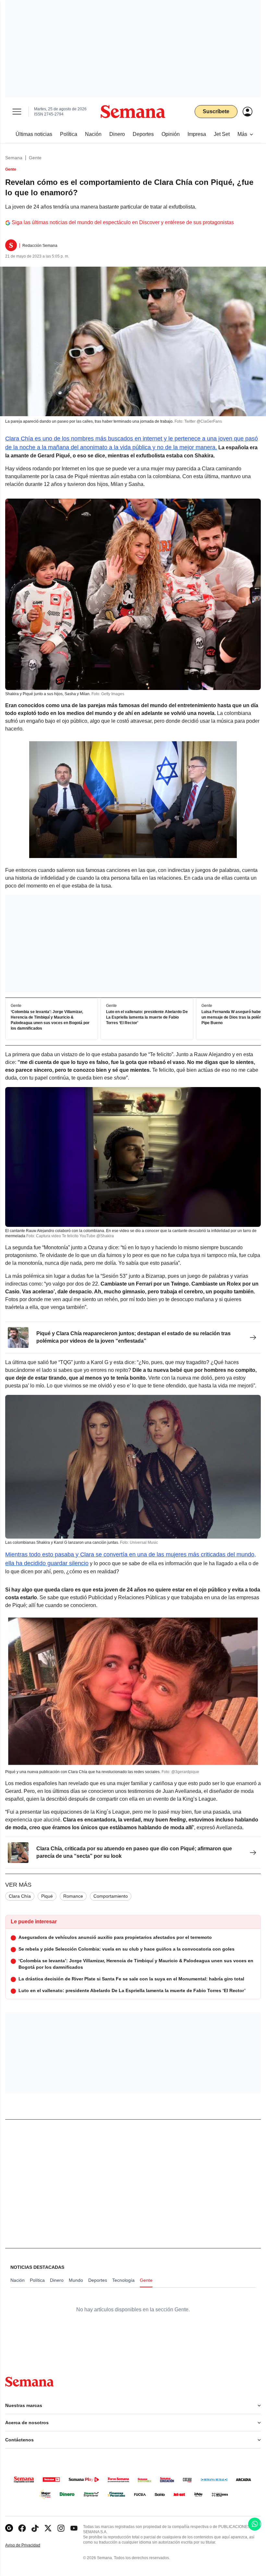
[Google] (9, 2528)
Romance (73, 1896)
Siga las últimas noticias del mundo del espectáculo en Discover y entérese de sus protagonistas (123, 222)
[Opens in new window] (22, 2528)
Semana (14, 158)
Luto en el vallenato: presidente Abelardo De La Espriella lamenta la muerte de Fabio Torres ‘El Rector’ (147, 1017)
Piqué (47, 1896)
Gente (35, 158)
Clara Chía (20, 1896)
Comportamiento (111, 1896)
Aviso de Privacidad (30, 2545)
